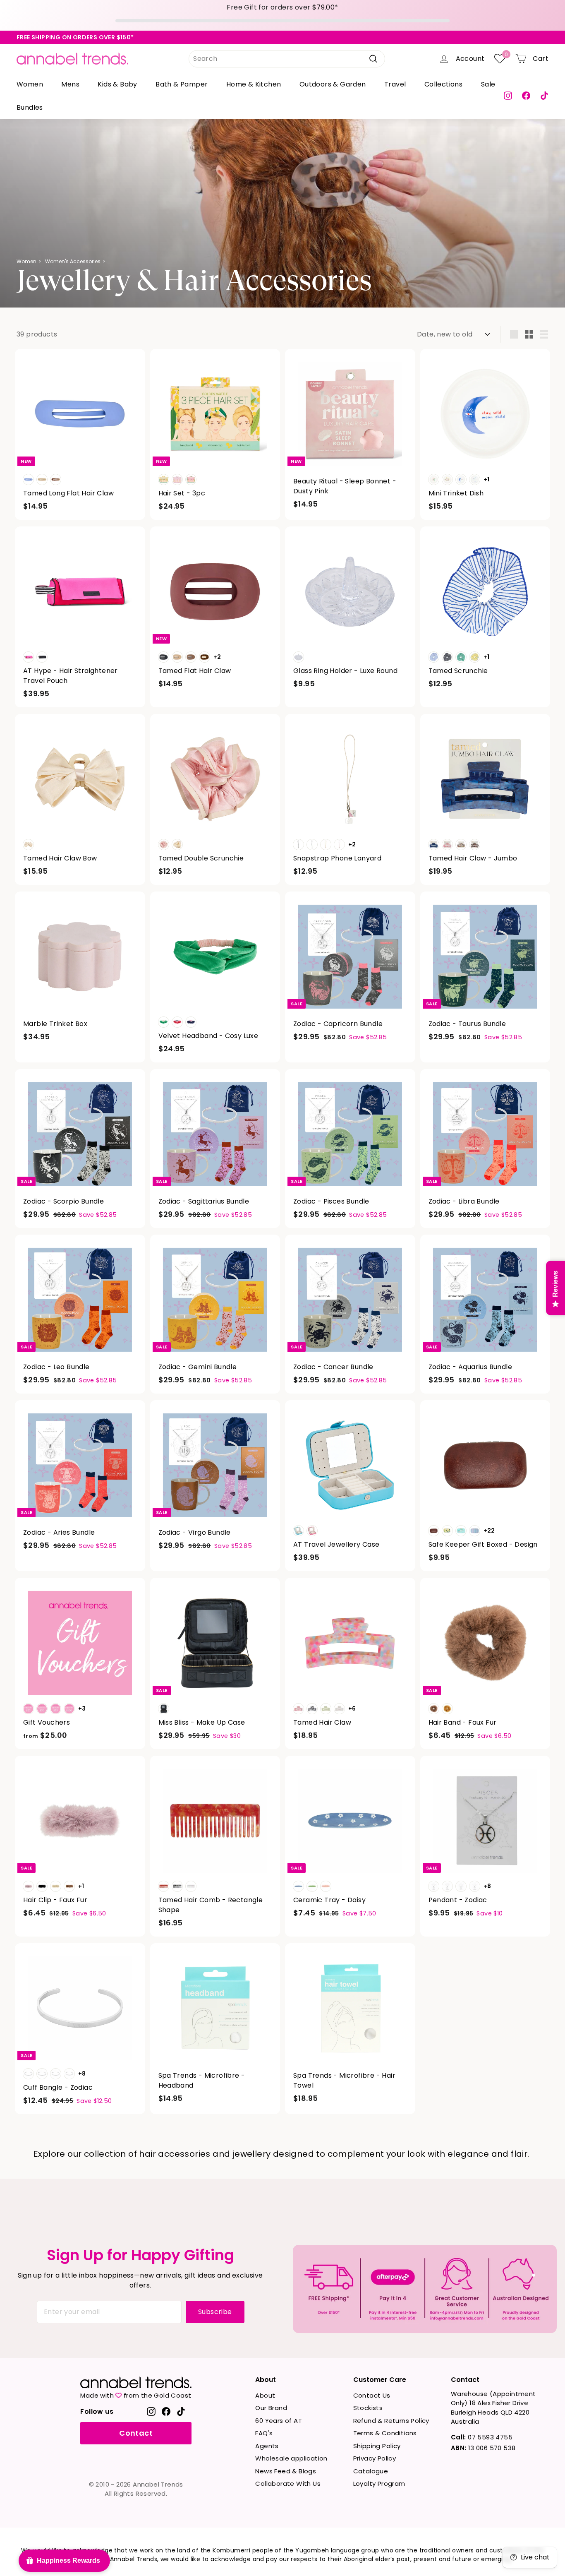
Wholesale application (291, 2458)
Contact (136, 2433)
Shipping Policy (377, 2446)
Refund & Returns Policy (391, 2421)
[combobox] (287, 59)
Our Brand (271, 2408)
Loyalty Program (379, 2483)
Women (30, 84)
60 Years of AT (279, 2421)
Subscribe (215, 2312)
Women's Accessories (73, 261)
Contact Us (372, 2395)
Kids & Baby (117, 84)
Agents (267, 2446)
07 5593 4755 (482, 2437)
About (265, 2395)
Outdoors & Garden (333, 84)
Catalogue (371, 2471)
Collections (443, 84)
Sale (488, 84)
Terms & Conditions (385, 2433)
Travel (395, 84)
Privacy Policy (375, 2458)
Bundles (30, 107)
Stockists (368, 2408)
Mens (70, 84)
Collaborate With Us (288, 2483)
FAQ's (264, 2433)
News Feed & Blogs (286, 2471)
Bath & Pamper (182, 84)
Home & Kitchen (254, 84)
